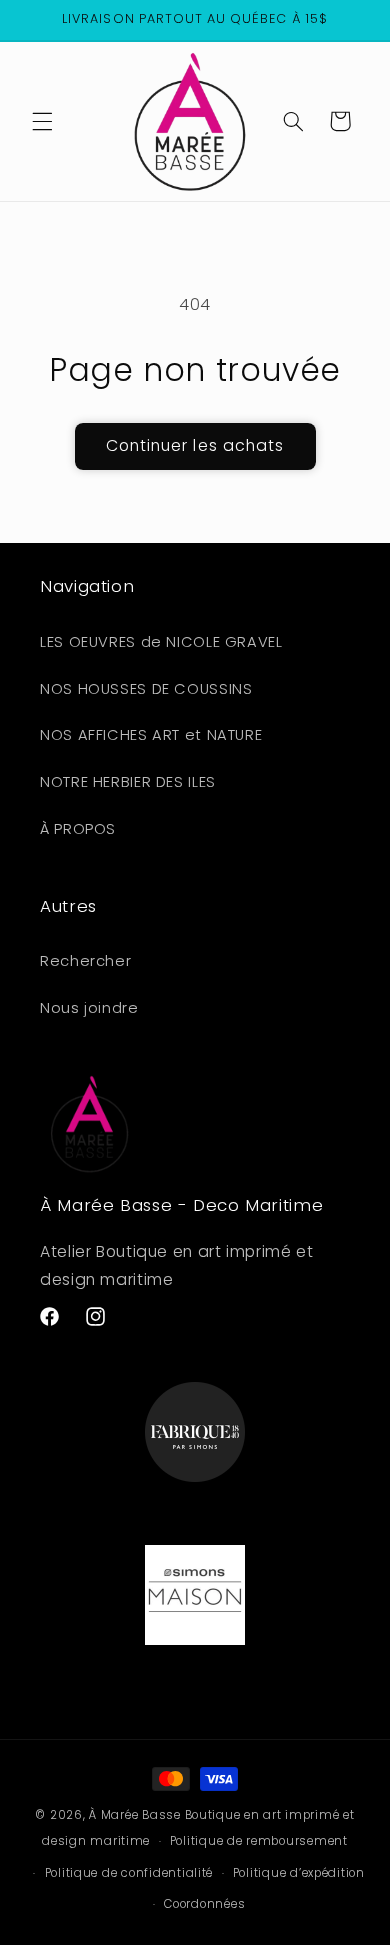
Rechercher (85, 961)
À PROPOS (78, 829)
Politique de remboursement (259, 1841)
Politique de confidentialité (129, 1873)
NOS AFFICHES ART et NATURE (151, 735)
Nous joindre (89, 1008)
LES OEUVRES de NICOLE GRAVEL (161, 642)
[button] (42, 121)
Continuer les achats (195, 445)
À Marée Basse (135, 1815)
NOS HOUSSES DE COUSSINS (146, 689)
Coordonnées (204, 1904)
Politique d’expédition (299, 1873)
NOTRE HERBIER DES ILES (128, 782)
